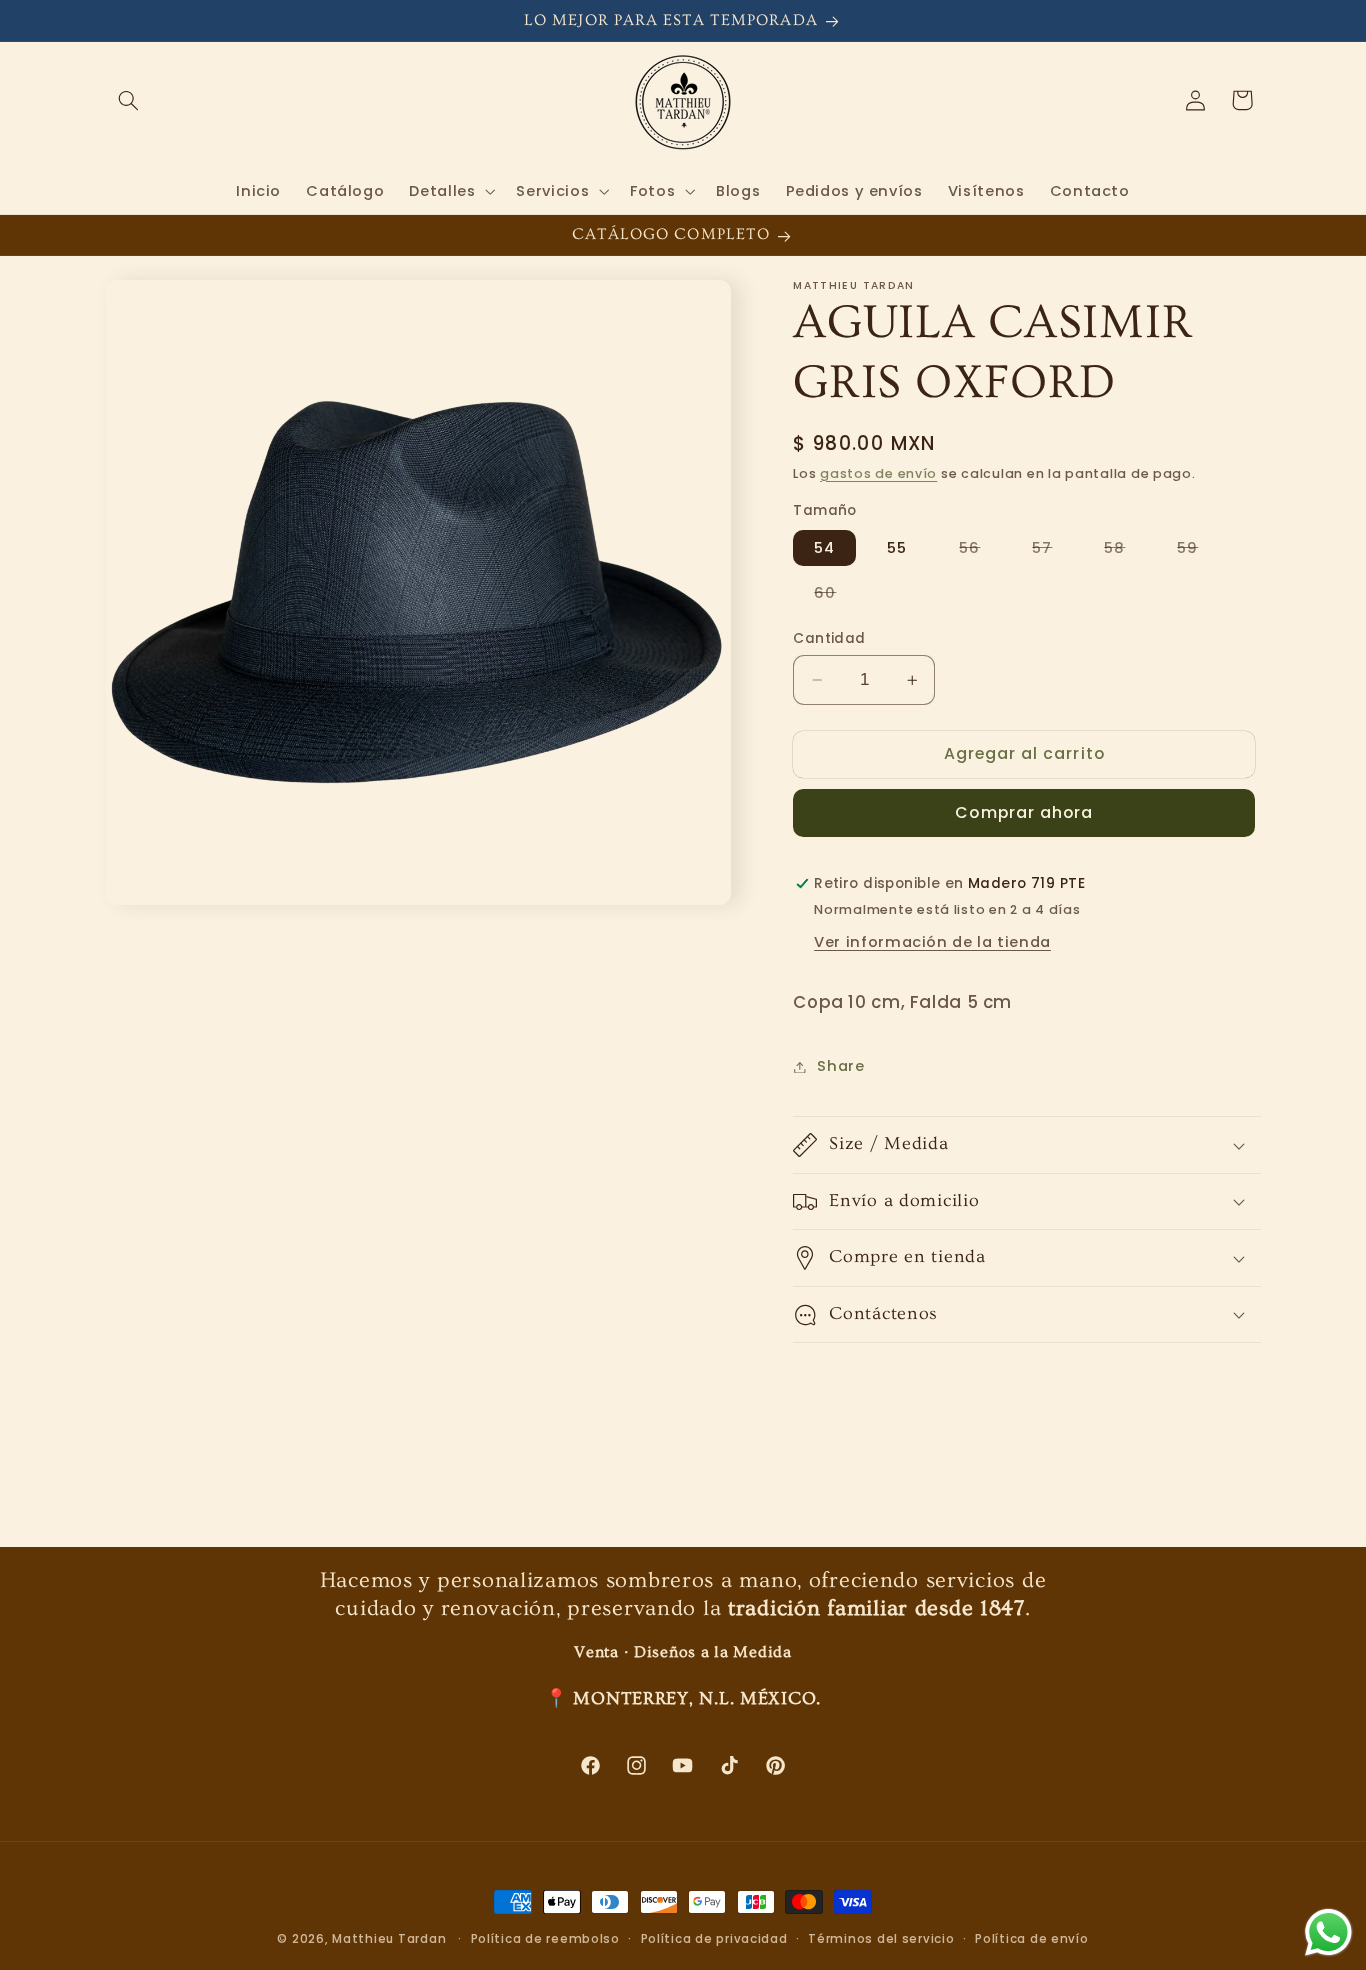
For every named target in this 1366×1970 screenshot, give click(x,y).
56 (980, 551)
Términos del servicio (881, 1939)
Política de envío (1032, 1939)
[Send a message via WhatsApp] (1328, 1932)
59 (1198, 551)
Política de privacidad (714, 1939)
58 (1125, 551)
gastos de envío (878, 473)
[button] (129, 100)
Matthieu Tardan (389, 1939)
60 (835, 596)
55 (897, 548)
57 (1052, 551)
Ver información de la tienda (932, 942)
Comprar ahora (1024, 812)
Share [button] (840, 1066)
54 (824, 548)
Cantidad (829, 638)
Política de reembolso (545, 1939)
